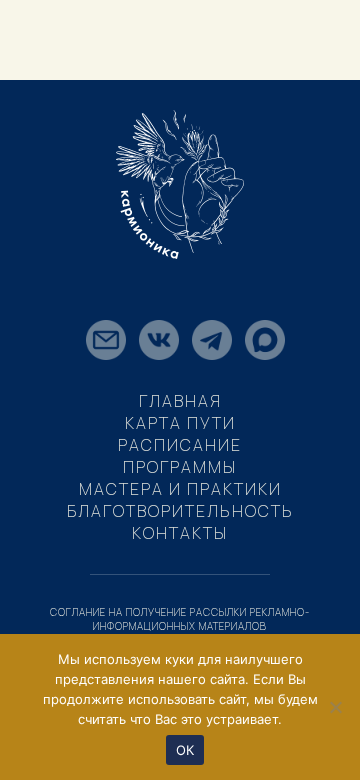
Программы (180, 467)
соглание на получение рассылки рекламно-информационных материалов (180, 619)
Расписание (180, 445)
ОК (185, 750)
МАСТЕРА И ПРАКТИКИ (180, 489)
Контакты (180, 533)
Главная (180, 401)
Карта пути (180, 423)
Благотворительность (180, 511)
